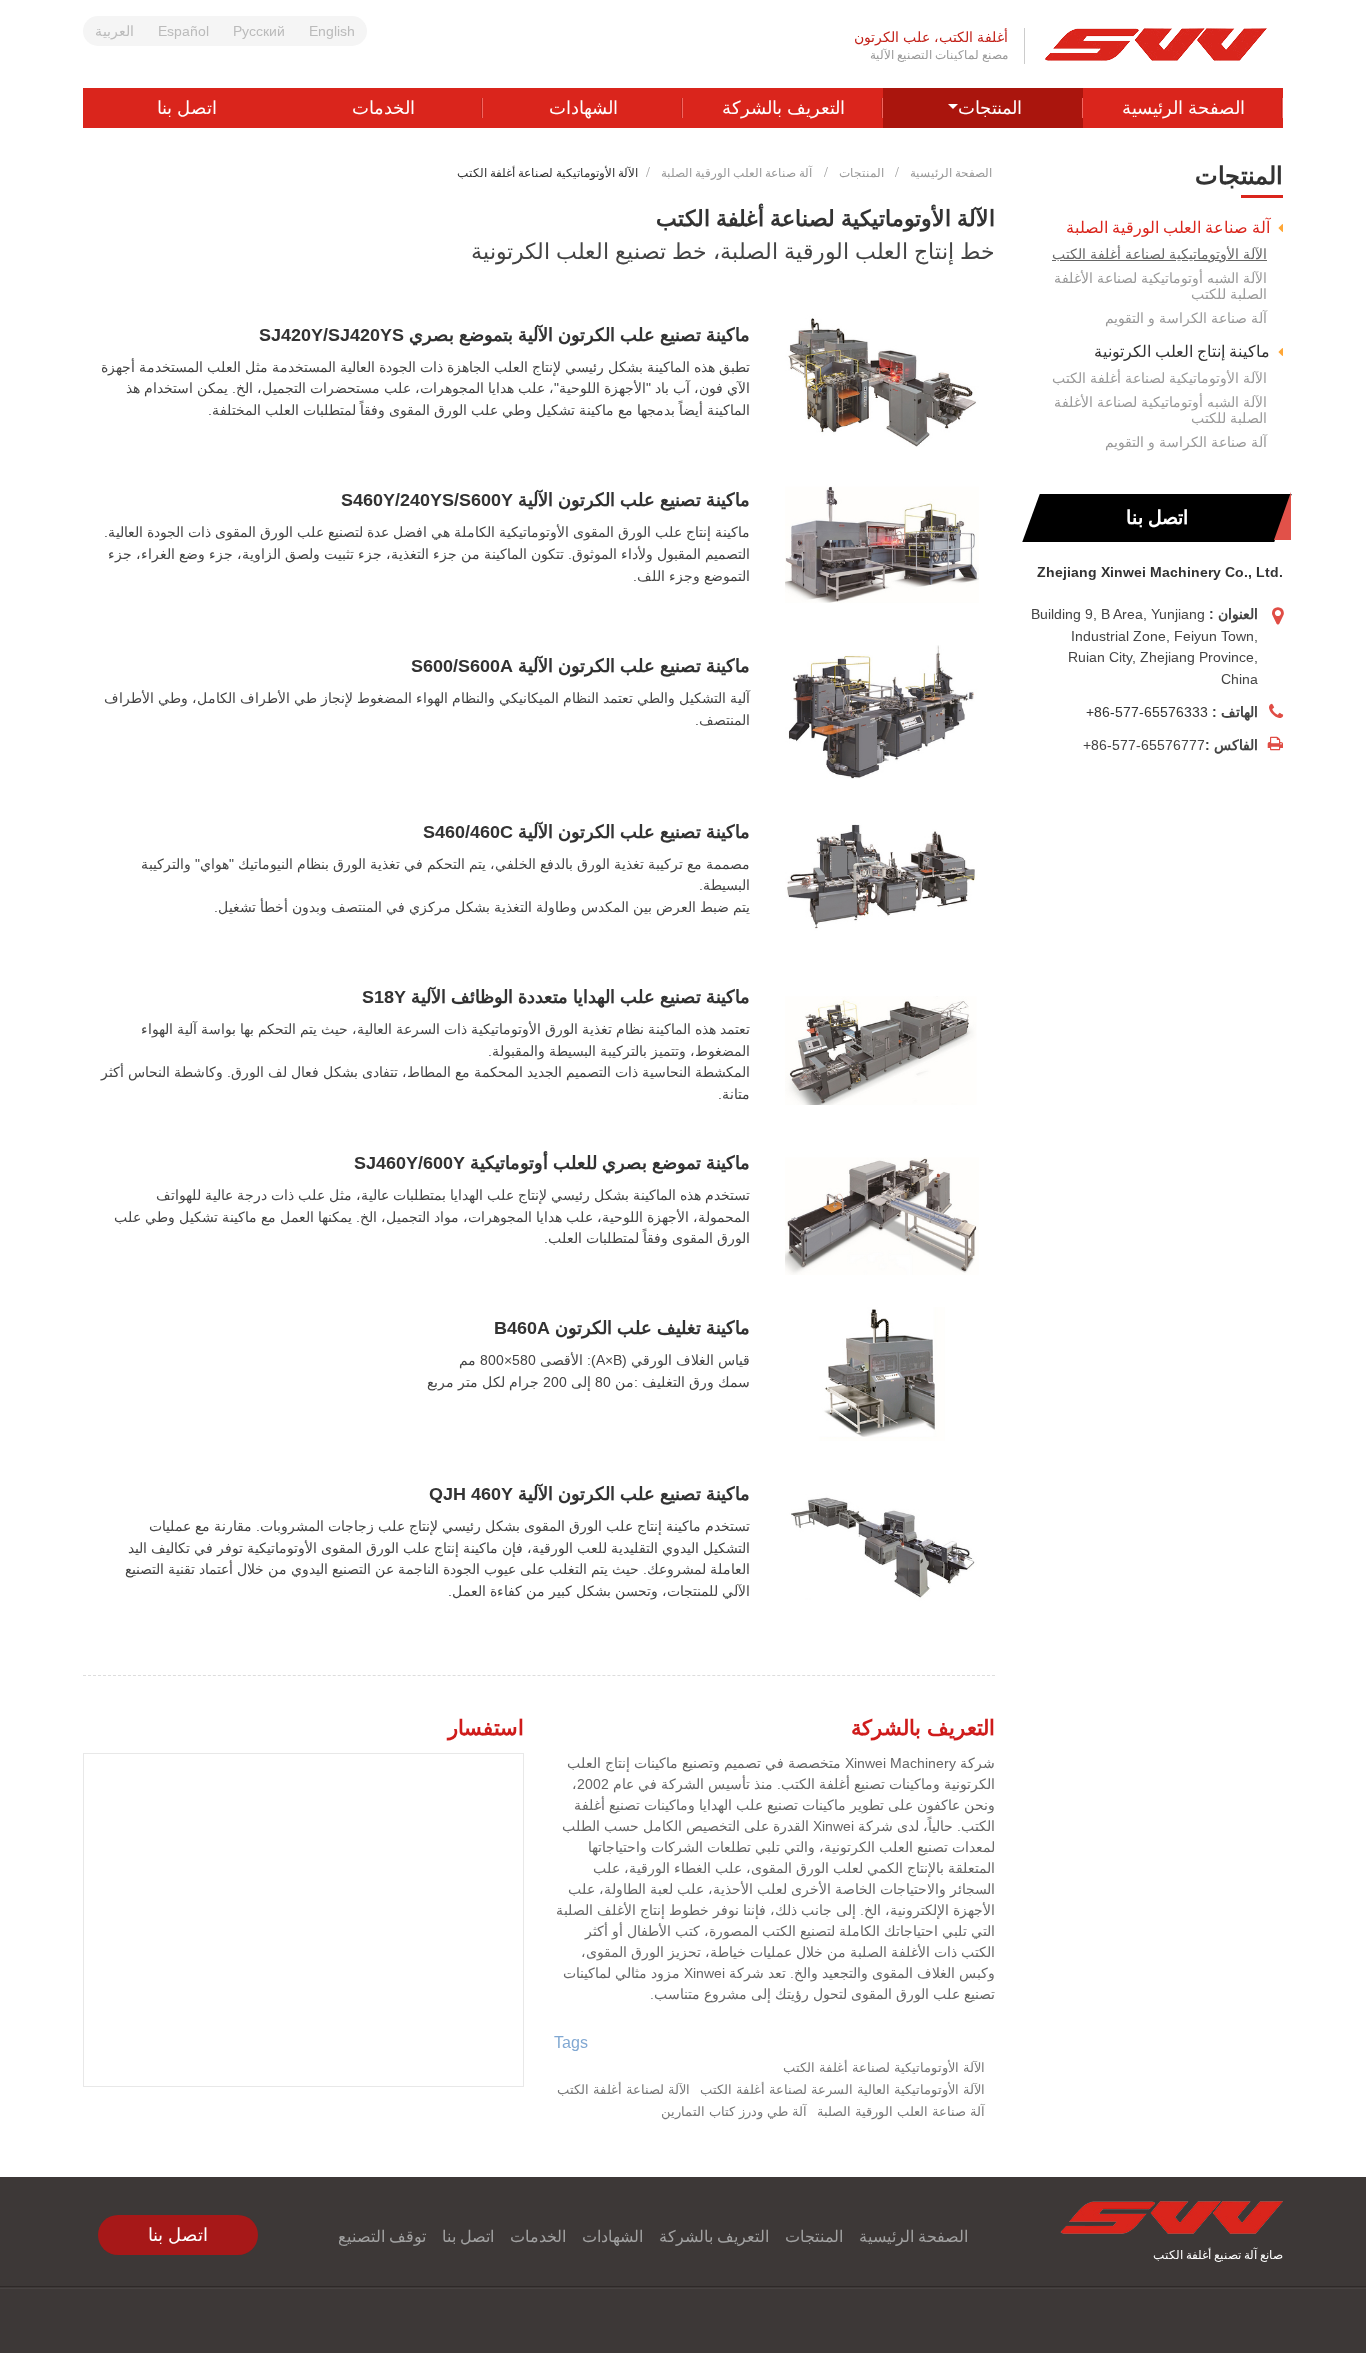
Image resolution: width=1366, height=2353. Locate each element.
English (332, 31)
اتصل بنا (187, 108)
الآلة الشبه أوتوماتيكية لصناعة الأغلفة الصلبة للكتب (1160, 286)
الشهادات (583, 108)
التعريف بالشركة (783, 108)
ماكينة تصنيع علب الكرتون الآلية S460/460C (586, 832)
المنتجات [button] (990, 108)
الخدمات (383, 108)
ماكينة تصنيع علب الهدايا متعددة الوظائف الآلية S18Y (556, 997)
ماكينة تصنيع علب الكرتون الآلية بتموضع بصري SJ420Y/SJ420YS (504, 335)
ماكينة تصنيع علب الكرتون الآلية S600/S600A (580, 666)
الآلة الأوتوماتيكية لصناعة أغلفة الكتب (1159, 254)
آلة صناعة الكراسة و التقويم (1186, 318)
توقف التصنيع (382, 2236)
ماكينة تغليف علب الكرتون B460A (622, 1328)
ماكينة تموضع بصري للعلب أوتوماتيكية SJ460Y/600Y (552, 1163)
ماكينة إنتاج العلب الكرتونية (1182, 351)
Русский (259, 31)
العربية (114, 31)
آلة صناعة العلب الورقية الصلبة (736, 173)
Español (183, 31)
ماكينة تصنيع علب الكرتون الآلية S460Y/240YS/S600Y (545, 500)
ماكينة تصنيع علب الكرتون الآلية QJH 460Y (589, 1494)
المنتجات (861, 173)
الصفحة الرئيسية (1183, 108)
